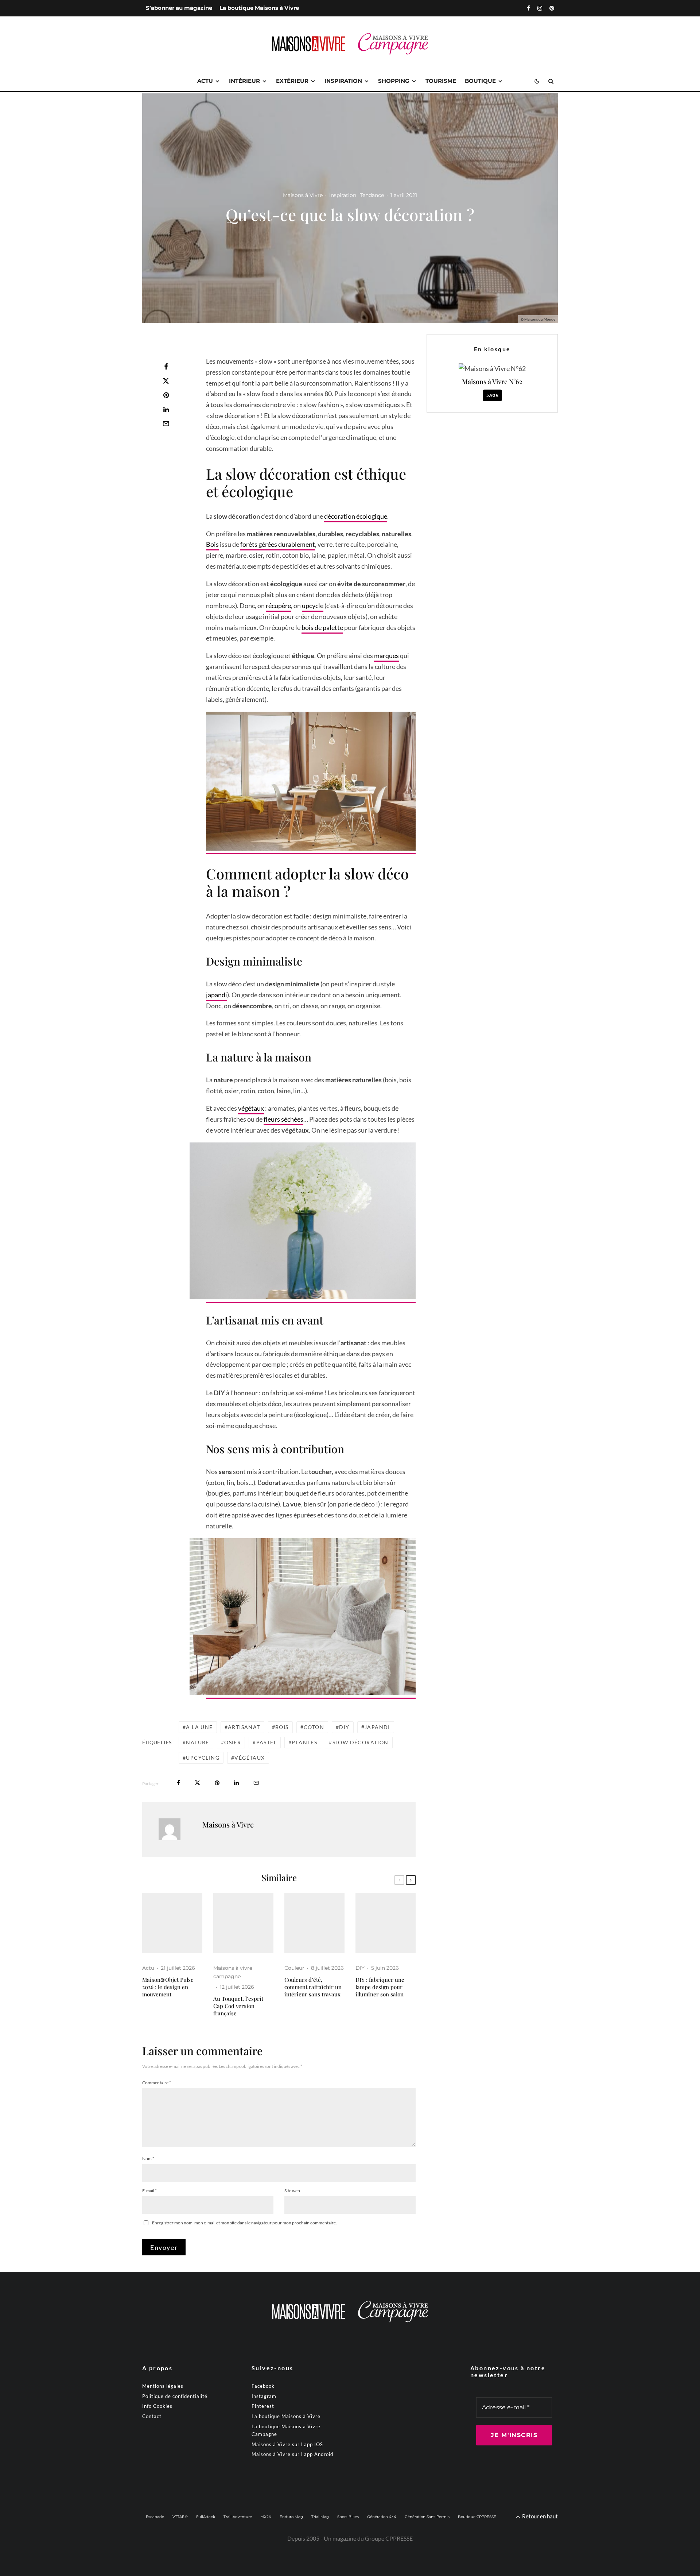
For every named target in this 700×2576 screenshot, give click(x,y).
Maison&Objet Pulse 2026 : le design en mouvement (168, 1987)
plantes (304, 1742)
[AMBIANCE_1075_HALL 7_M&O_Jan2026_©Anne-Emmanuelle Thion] (172, 1923)
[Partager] (166, 367)
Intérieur (244, 81)
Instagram (264, 2396)
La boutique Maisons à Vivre (259, 8)
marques (386, 655)
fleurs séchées (283, 1119)
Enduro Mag (291, 2517)
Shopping (394, 81)
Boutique (480, 81)
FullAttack (206, 2517)
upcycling (203, 1758)
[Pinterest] (552, 8)
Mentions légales (163, 2386)
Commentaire (157, 2083)
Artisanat (244, 1727)
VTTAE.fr (180, 2517)
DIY (344, 1727)
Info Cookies (157, 2406)
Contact (152, 2416)
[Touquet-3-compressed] (243, 1923)
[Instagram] (540, 8)
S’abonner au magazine (179, 8)
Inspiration (343, 81)
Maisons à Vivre (303, 195)
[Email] (166, 423)
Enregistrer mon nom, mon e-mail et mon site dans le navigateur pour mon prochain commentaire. (244, 2223)
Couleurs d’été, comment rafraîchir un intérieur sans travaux (313, 1987)
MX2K (266, 2517)
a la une (199, 1727)
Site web (292, 2191)
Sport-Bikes (348, 2517)
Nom (148, 2159)
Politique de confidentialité (175, 2396)
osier (233, 1742)
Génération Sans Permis (427, 2517)
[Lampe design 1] (386, 1923)
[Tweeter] (166, 381)
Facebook (263, 2386)
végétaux (251, 1108)
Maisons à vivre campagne (233, 1972)
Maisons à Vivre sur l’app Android (292, 2454)
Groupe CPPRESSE (389, 2538)
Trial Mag (320, 2517)
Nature (197, 1742)
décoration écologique (356, 516)
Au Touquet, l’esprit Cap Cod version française (238, 2006)
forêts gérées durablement (278, 544)
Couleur (294, 1968)
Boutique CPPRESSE (477, 2517)
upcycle (313, 606)
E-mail (149, 2191)
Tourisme (441, 81)
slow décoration (361, 1742)
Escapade (155, 2517)
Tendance (372, 195)
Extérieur (292, 81)
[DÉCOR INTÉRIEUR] (314, 1923)
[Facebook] (528, 8)
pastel (267, 1742)
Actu (205, 81)
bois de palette (322, 627)
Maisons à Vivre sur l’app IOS (287, 2444)
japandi (217, 995)
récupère (278, 606)
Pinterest (263, 2406)
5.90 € (492, 395)
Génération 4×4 (382, 2517)
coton (314, 1727)
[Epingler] (166, 395)
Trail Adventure (238, 2517)
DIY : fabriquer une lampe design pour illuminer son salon (380, 1987)
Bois (212, 544)
